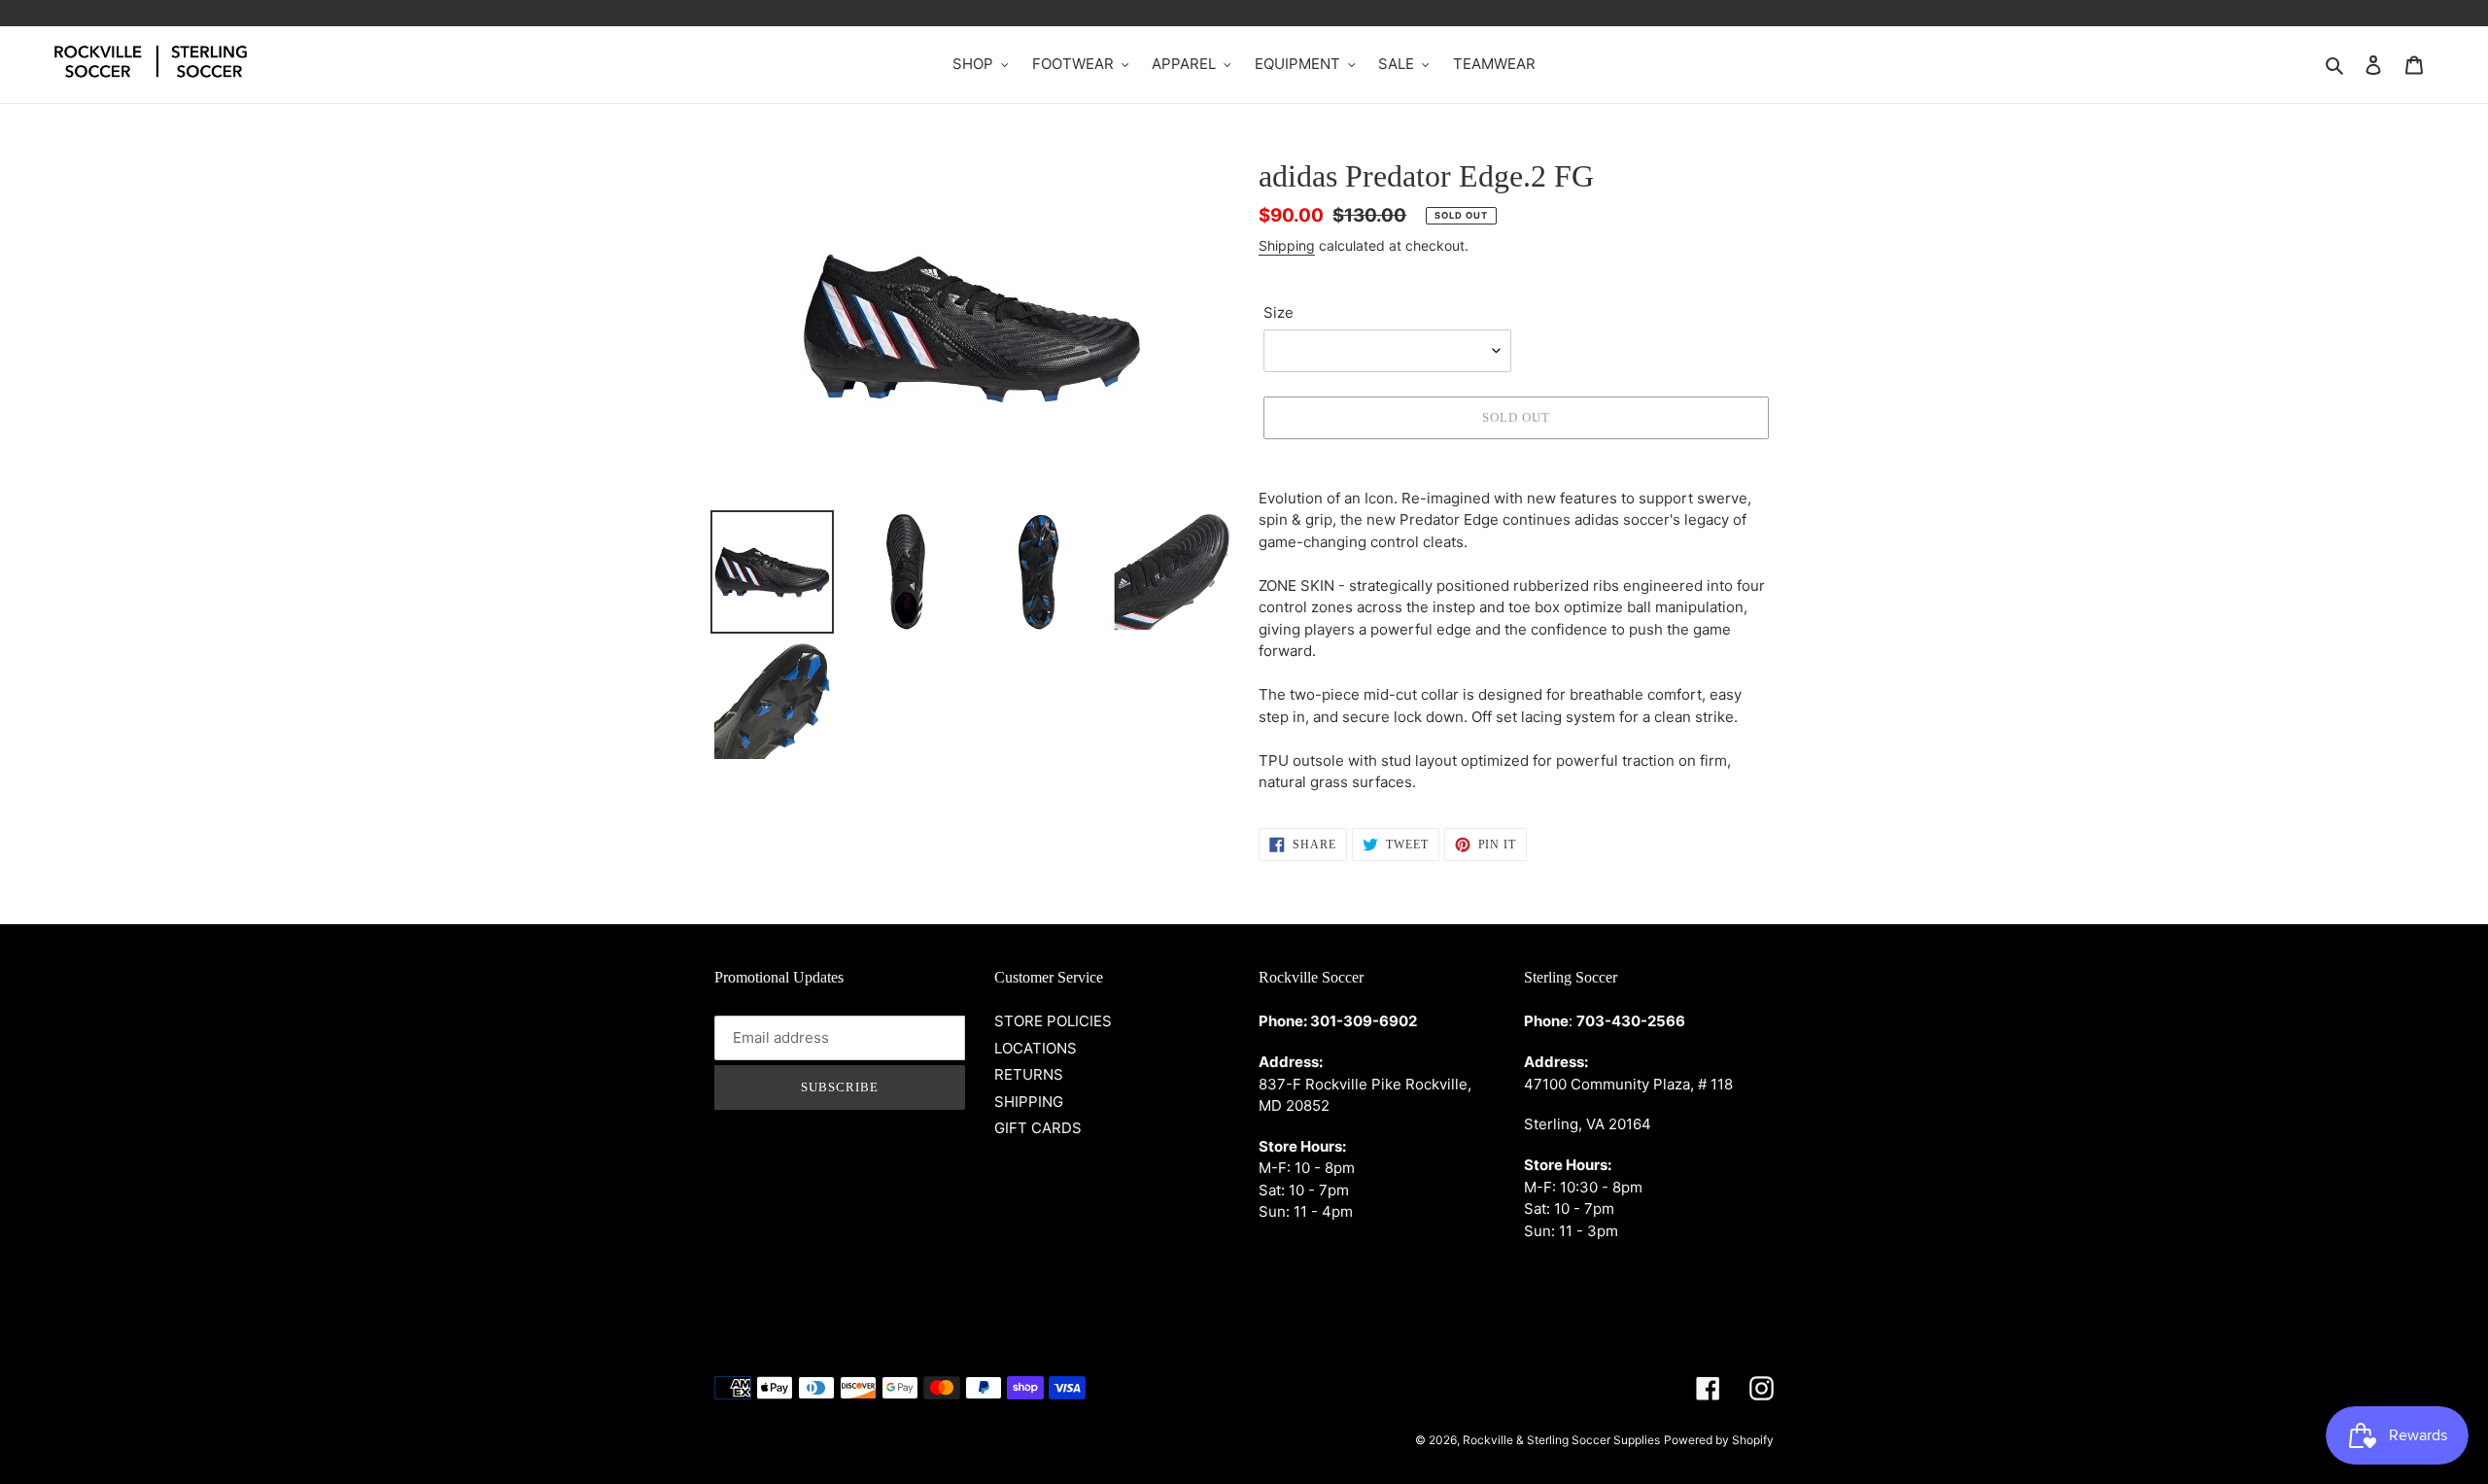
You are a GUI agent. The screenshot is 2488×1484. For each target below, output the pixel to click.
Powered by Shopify (1719, 1440)
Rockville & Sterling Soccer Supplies (1561, 1440)
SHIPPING (1029, 1102)
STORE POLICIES (1053, 1021)
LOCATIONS (1036, 1048)
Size (1279, 312)
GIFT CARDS (1038, 1128)
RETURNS (1029, 1074)
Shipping (1287, 245)
